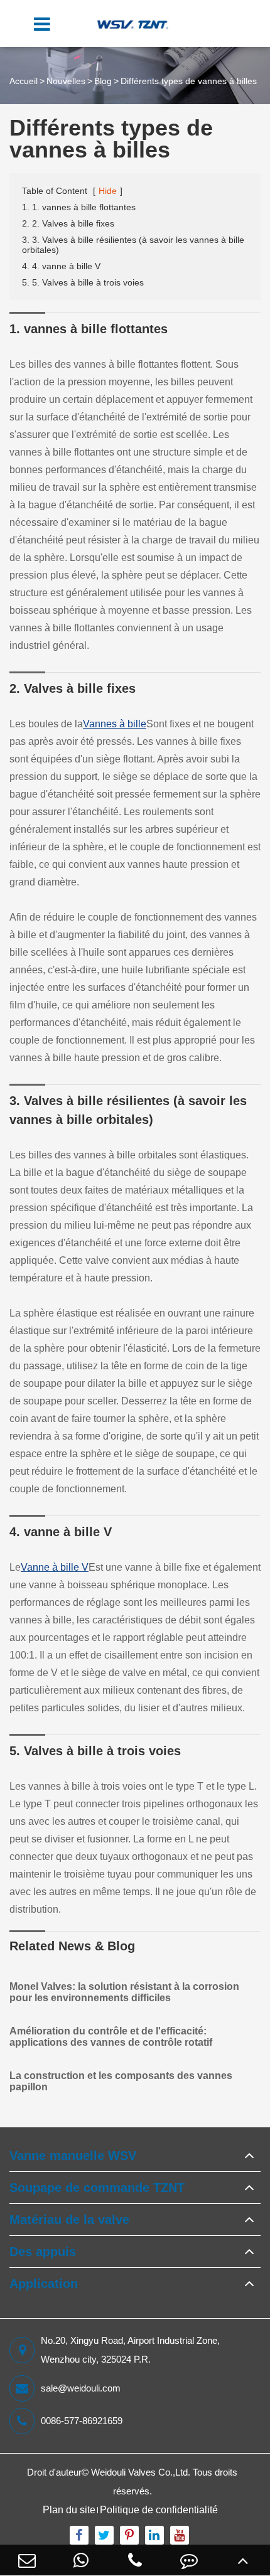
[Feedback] (189, 2560)
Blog (103, 81)
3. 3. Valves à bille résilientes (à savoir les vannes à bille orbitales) (133, 245)
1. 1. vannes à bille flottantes (79, 207)
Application (44, 2284)
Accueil (24, 81)
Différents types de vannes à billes (189, 81)
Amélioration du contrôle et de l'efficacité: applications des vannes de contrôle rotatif (111, 2037)
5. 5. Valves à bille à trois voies (83, 282)
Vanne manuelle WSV (73, 2156)
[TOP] (243, 2560)
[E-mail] (27, 2560)
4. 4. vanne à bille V (61, 266)
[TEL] (135, 2560)
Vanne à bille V (55, 1567)
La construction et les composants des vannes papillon (121, 2081)
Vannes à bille (115, 724)
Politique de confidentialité (159, 2510)
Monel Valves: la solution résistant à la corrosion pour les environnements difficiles (124, 1992)
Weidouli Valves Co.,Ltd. (141, 2472)
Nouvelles (66, 81)
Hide (108, 191)
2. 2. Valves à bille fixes (68, 223)
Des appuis (43, 2252)
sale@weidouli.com (81, 2388)
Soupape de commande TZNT (97, 2188)
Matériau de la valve (69, 2220)
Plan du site (69, 2510)
